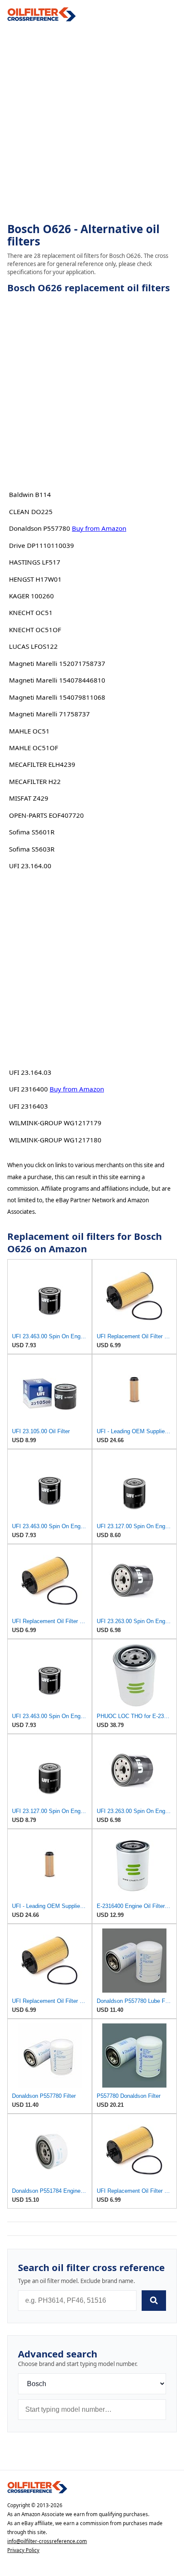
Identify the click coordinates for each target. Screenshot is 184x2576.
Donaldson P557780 (40, 528)
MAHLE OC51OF (34, 748)
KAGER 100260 (31, 596)
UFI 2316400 (28, 1089)
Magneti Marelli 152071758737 (57, 663)
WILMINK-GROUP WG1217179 (55, 1123)
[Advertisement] (92, 122)
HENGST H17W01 (35, 579)
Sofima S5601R (32, 832)
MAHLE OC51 (29, 731)
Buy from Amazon (99, 528)
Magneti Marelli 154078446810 (57, 680)
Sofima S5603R (32, 849)
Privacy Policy (23, 2550)
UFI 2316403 (28, 1106)
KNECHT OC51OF (35, 630)
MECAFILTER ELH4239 (42, 764)
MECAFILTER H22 (35, 781)
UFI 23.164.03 (30, 1072)
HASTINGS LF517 (35, 562)
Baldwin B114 (30, 494)
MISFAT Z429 (29, 798)
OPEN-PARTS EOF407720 (46, 815)
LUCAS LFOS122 (33, 646)
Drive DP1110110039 (42, 545)
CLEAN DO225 (31, 512)
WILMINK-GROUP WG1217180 (55, 1140)
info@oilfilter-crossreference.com (47, 2541)
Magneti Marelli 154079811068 (57, 697)
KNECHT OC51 (31, 612)
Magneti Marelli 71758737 (49, 714)
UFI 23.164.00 (30, 866)
